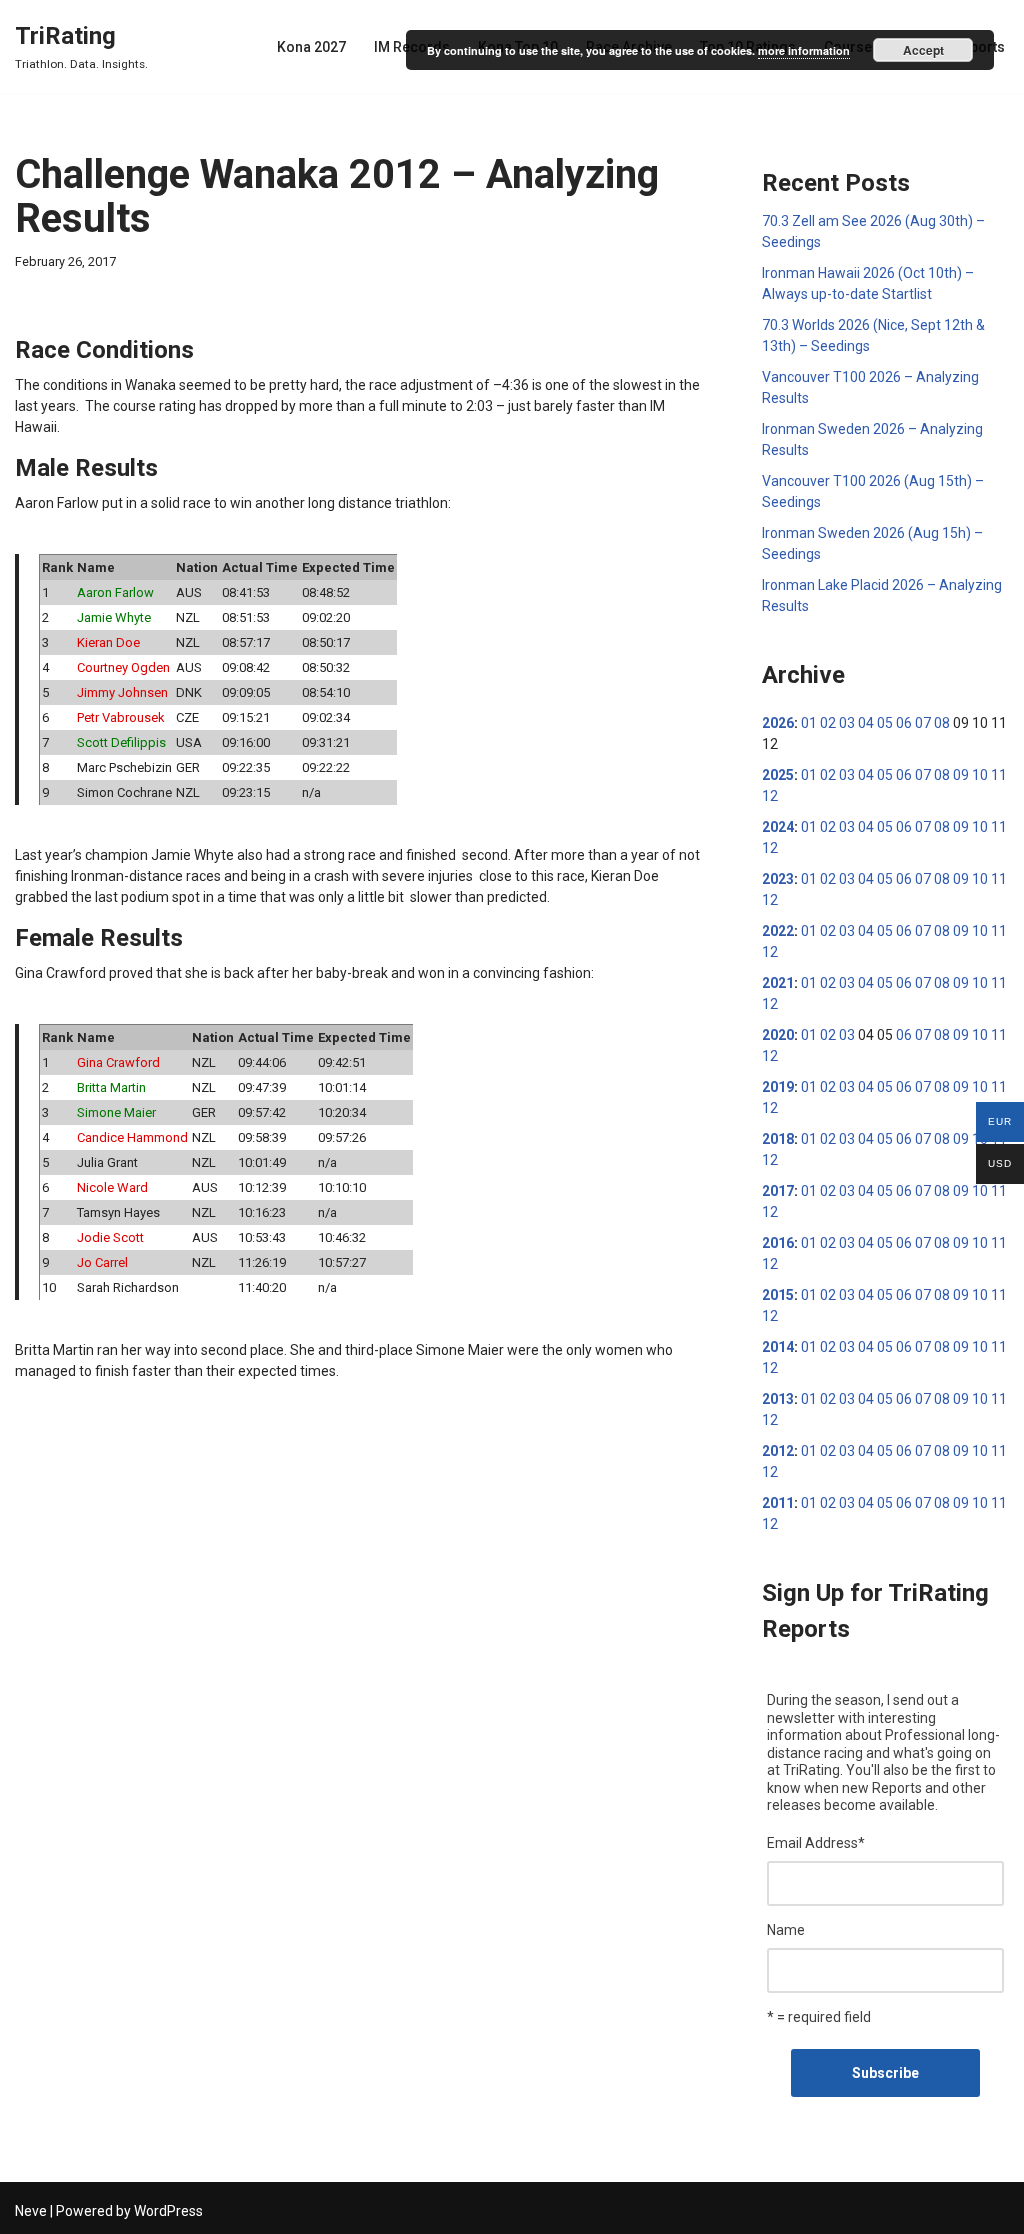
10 (980, 775)
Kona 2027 (311, 47)
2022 (778, 931)
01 (809, 723)
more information (804, 50)
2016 (778, 1243)
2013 (778, 1399)
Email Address (816, 1843)
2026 (778, 723)
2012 (778, 1451)
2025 (778, 775)
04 (866, 723)
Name (786, 1930)
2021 (778, 983)
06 (904, 723)
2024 (778, 827)
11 (999, 775)
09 (961, 775)
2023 (778, 879)
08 (942, 723)
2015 (778, 1295)
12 (770, 796)
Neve (31, 2211)
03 (847, 723)
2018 (778, 1139)
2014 (778, 1347)
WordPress (168, 2211)
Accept (923, 50)
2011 (778, 1503)
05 (885, 723)
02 (828, 723)
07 (923, 723)
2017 (778, 1191)
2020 (778, 1035)
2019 (778, 1087)
